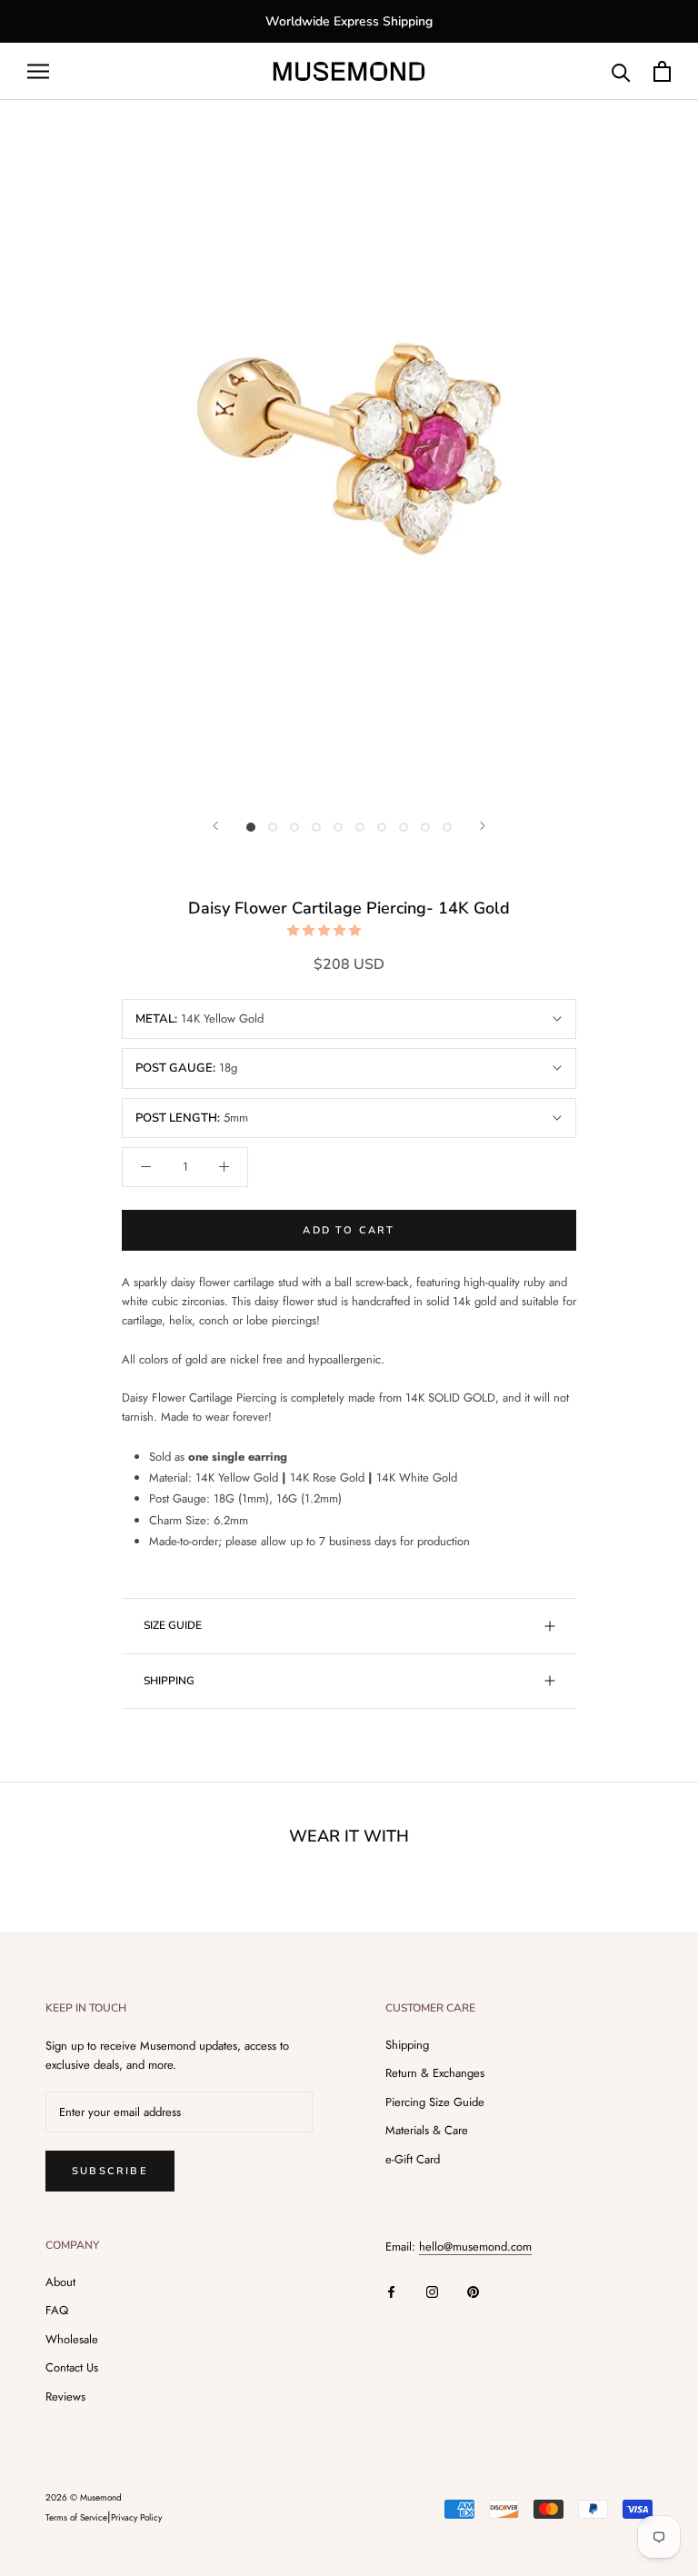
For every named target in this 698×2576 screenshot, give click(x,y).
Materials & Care (427, 2130)
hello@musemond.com (475, 2247)
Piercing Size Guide (435, 2102)
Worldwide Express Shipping (349, 21)
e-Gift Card (413, 2159)
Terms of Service (76, 2517)
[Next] (483, 826)
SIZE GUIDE (173, 1625)
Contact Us (72, 2367)
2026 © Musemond (84, 2497)
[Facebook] (391, 2290)
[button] (326, 930)
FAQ (57, 2310)
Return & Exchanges (435, 2073)
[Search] (621, 71)
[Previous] (215, 826)
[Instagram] (432, 2290)
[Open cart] (662, 71)
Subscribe (110, 2171)
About (60, 2282)
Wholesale (72, 2339)
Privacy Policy (136, 2517)
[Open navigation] (38, 71)
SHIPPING (169, 1681)
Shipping (407, 2045)
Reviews (65, 2396)
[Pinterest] (473, 2290)
